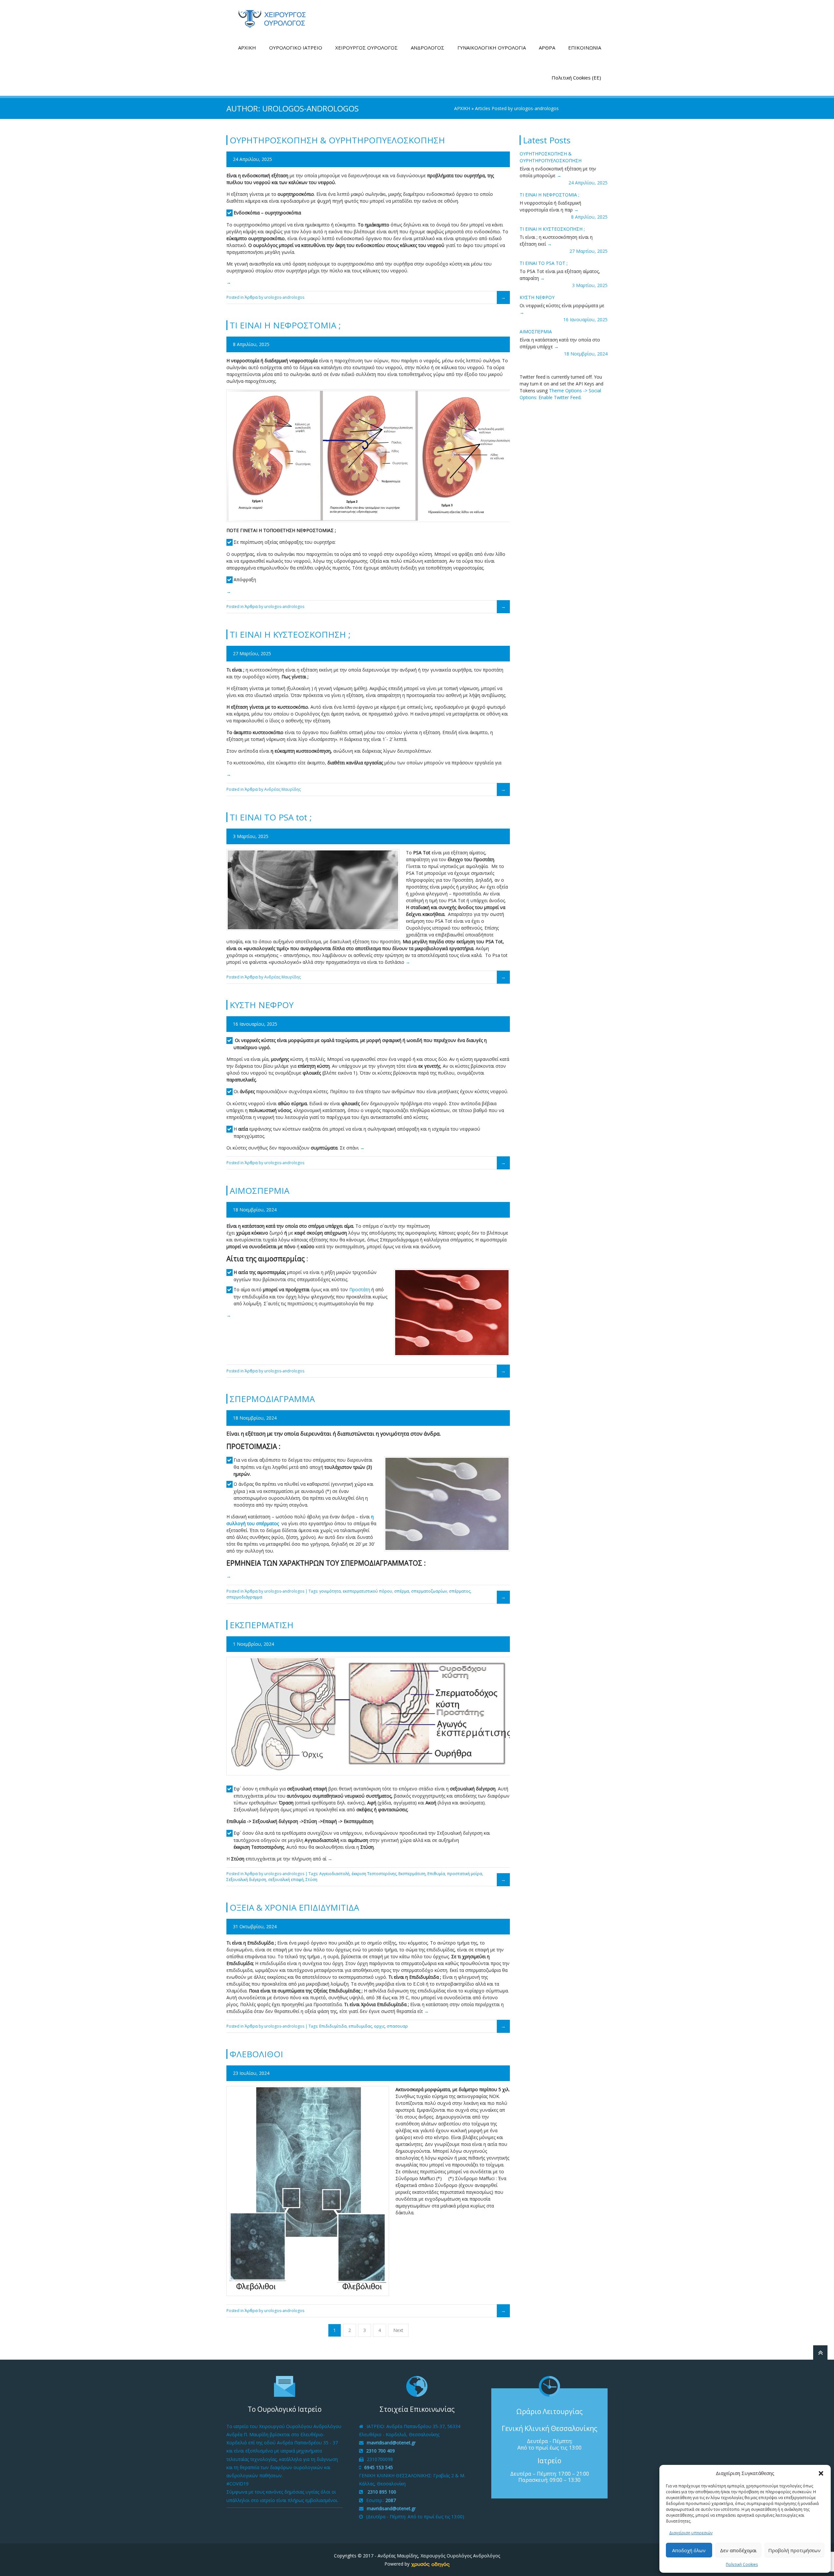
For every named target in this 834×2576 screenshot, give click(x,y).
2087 (391, 2500)
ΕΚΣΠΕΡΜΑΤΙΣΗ (262, 1625)
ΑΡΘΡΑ (547, 48)
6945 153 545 (379, 2467)
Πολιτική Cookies (742, 2564)
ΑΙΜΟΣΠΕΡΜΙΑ (536, 332)
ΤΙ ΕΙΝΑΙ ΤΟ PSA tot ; (544, 263)
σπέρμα (402, 1591)
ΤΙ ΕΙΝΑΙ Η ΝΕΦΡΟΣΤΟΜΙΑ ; (549, 195)
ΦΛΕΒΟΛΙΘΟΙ (256, 2054)
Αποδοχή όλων (689, 2550)
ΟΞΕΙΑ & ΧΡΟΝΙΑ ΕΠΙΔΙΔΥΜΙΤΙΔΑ (294, 1907)
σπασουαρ (397, 2026)
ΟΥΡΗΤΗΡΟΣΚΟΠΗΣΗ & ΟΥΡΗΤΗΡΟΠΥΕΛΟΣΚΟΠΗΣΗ (337, 140)
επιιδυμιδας (360, 2026)
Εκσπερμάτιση (412, 1874)
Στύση (311, 1880)
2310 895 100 (381, 2492)
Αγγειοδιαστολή (334, 1874)
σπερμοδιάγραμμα (244, 1597)
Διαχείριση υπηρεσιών (691, 2533)
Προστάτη (360, 1289)
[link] (430, 2564)
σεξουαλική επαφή (286, 1880)
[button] (821, 2473)
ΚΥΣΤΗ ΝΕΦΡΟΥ (537, 297)
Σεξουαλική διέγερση (246, 1880)
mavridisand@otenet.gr (391, 2443)
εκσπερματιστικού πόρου (367, 1591)
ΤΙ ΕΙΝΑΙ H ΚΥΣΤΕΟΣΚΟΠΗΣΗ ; (552, 229)
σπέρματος (460, 1591)
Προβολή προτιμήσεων (794, 2550)
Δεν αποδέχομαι (738, 2550)
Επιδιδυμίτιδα (333, 2026)
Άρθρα (251, 297)
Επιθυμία (436, 1874)
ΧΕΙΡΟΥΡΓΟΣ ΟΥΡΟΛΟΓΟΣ (367, 48)
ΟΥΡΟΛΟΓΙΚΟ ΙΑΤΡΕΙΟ (296, 48)
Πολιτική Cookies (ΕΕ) (576, 78)
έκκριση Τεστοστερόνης (374, 1874)
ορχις (379, 2026)
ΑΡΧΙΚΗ (247, 48)
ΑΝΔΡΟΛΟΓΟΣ (428, 48)
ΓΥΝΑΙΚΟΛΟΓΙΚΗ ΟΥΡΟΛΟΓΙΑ (492, 48)
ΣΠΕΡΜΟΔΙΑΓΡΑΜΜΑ (272, 1399)
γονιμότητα (330, 1591)
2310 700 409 (381, 2451)
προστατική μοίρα (465, 1874)
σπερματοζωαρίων (429, 1591)
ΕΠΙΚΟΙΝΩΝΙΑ (585, 48)
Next (398, 2330)
